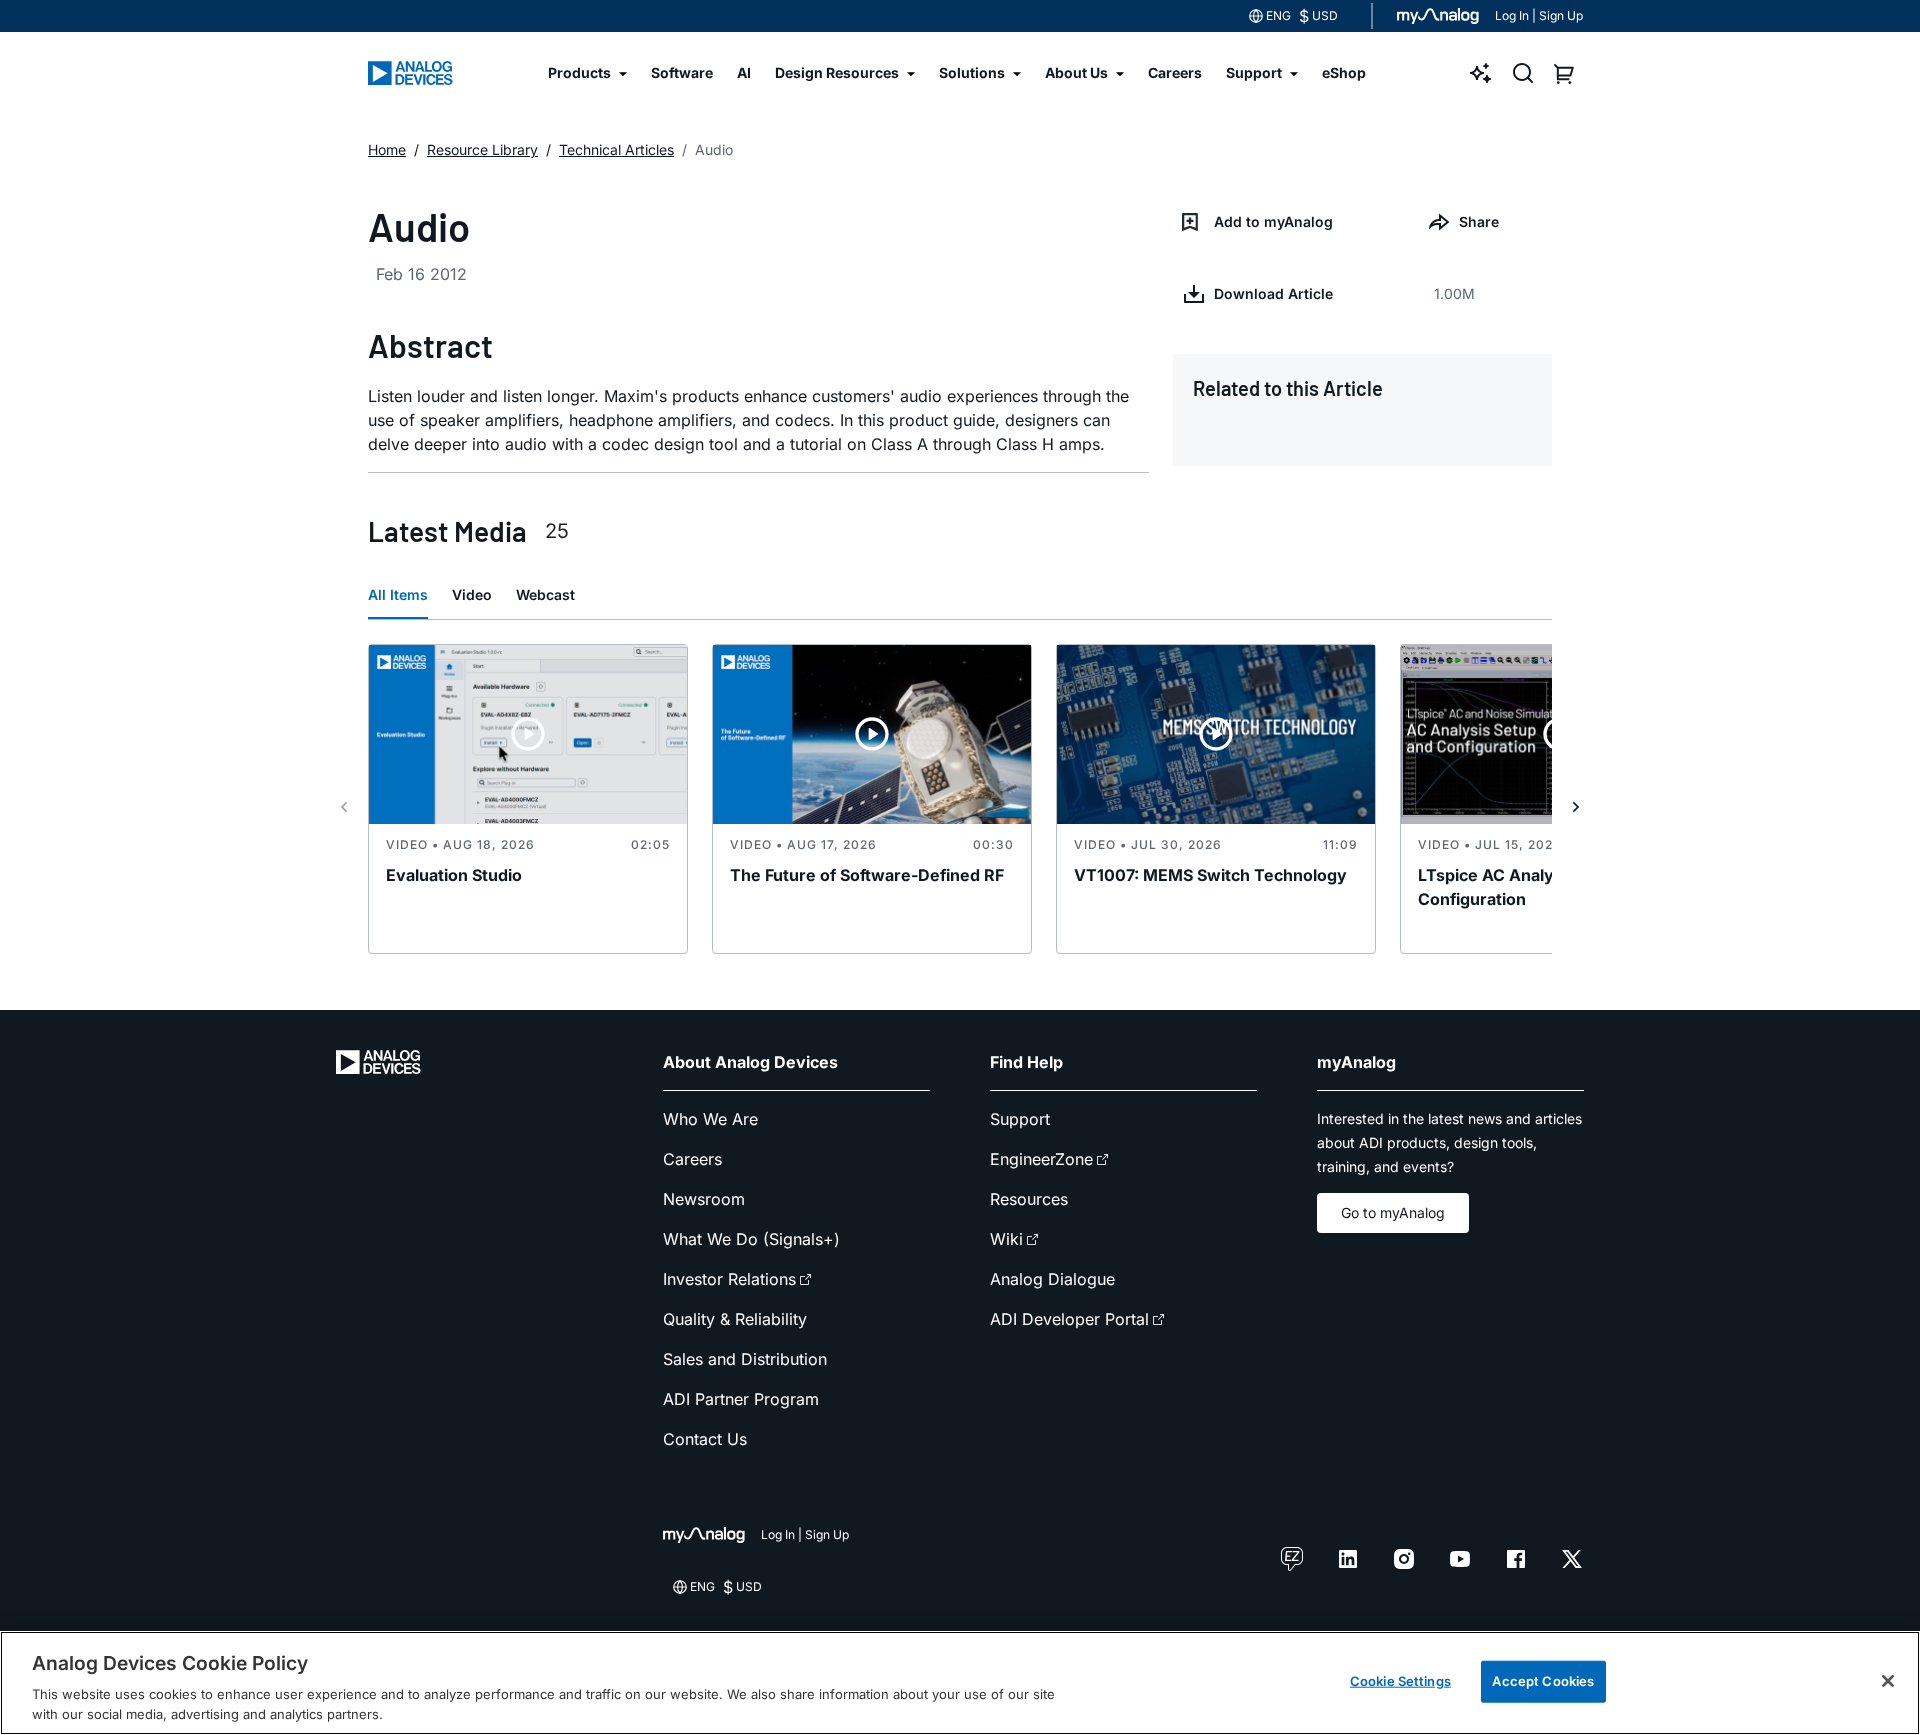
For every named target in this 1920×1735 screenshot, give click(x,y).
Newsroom (704, 1199)
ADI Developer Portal (1069, 1319)
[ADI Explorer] (1481, 73)
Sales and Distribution (745, 1359)
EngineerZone (1041, 1159)
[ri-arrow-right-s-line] (1576, 807)
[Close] (1888, 1681)
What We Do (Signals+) (751, 1239)
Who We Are (710, 1119)
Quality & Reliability (735, 1319)
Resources (1029, 1199)
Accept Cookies (1543, 1681)
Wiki (1006, 1239)
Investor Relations (729, 1279)
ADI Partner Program (741, 1399)
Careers (692, 1159)
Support (1020, 1119)
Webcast (545, 594)
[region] (960, 1683)
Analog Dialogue (1052, 1279)
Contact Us (705, 1439)
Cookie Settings (1400, 1681)
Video (472, 594)
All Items (398, 594)
